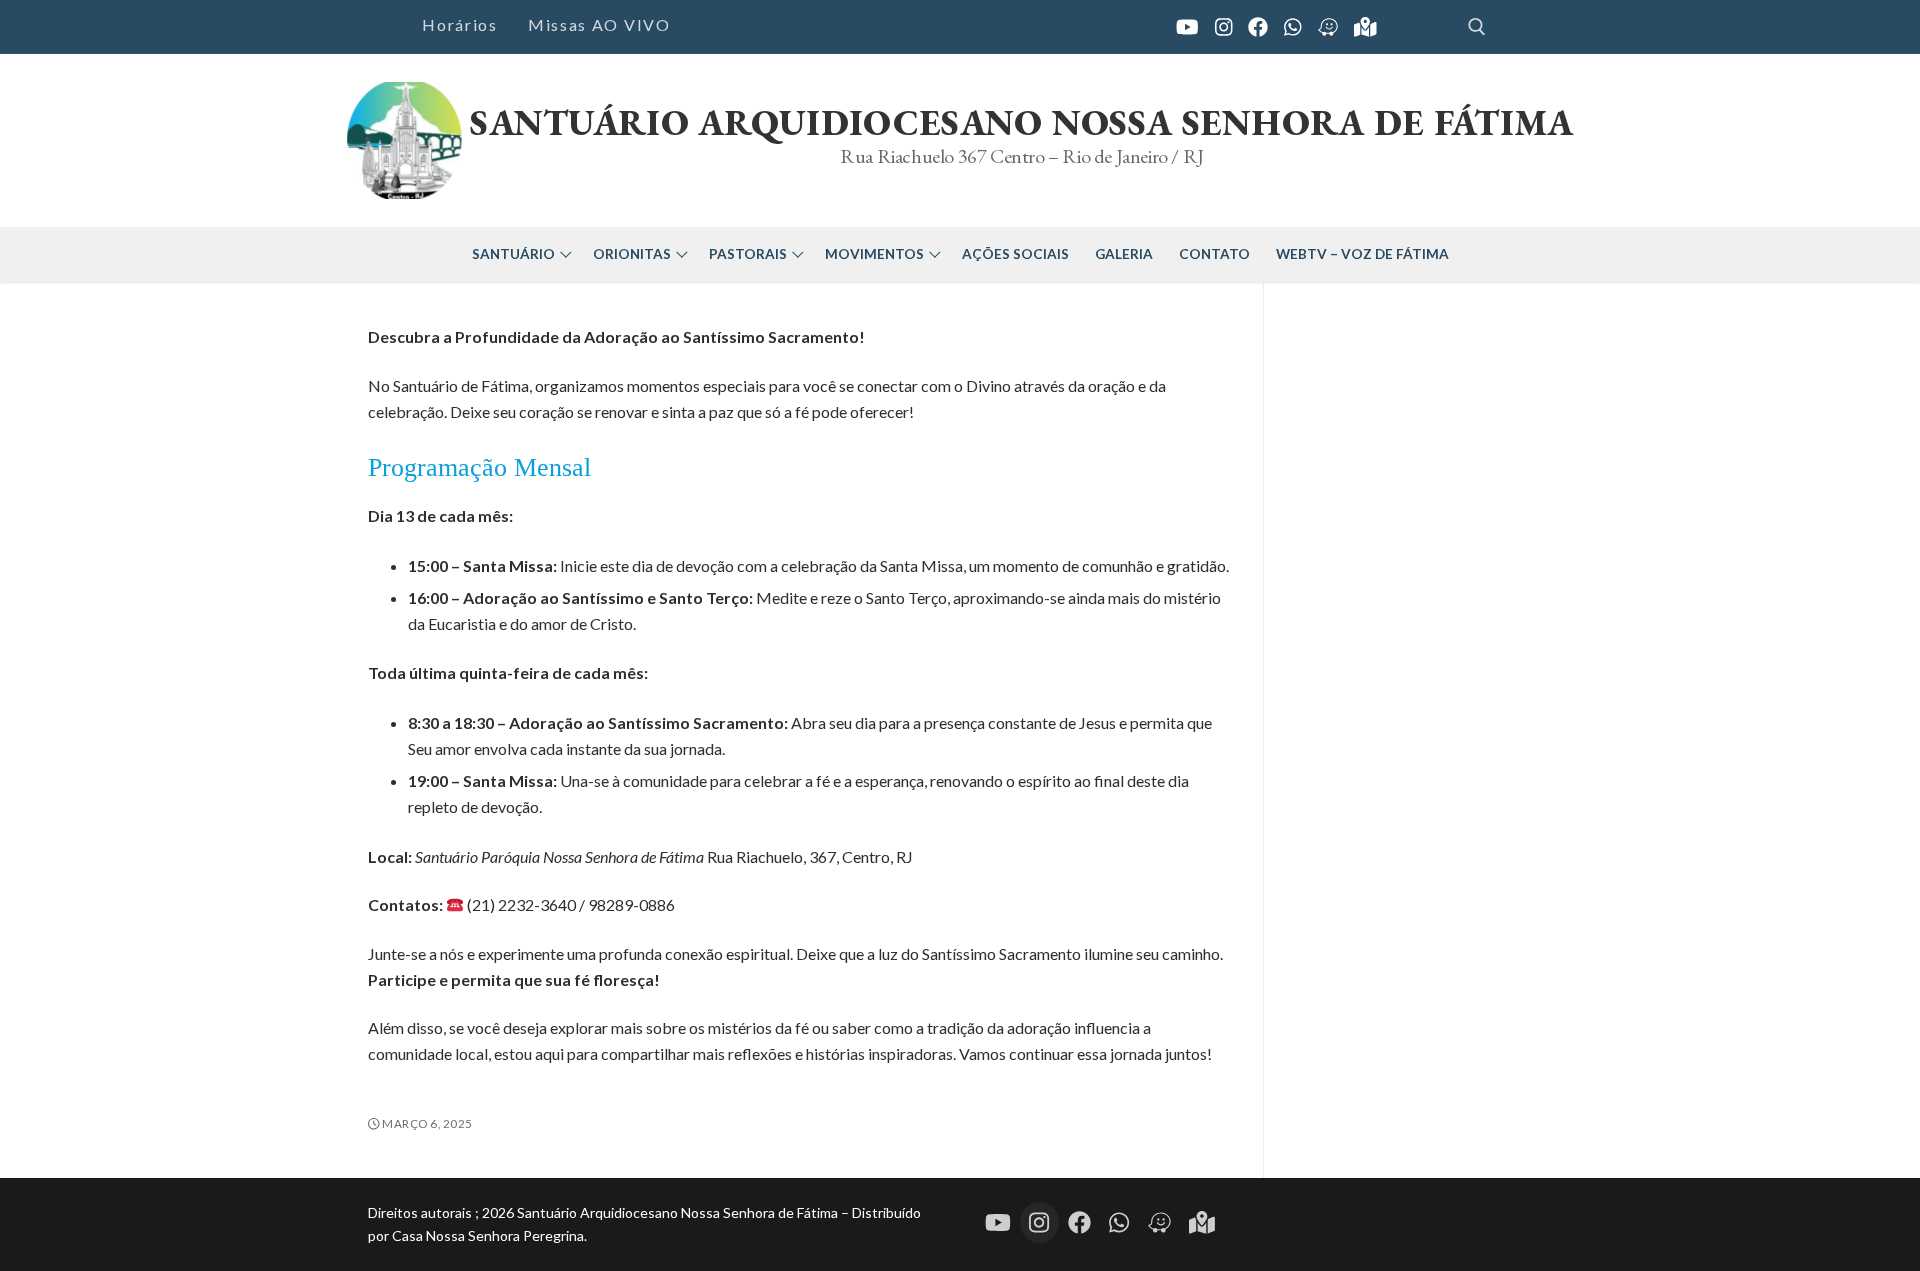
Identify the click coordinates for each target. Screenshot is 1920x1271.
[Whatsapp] (1119, 1223)
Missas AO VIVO (599, 24)
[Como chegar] (1328, 27)
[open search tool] (1477, 27)
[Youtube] (1187, 27)
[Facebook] (1258, 27)
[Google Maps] (1365, 27)
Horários (460, 24)
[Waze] (1159, 1223)
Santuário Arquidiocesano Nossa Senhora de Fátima (1021, 122)
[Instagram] (1224, 27)
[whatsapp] (1293, 27)
